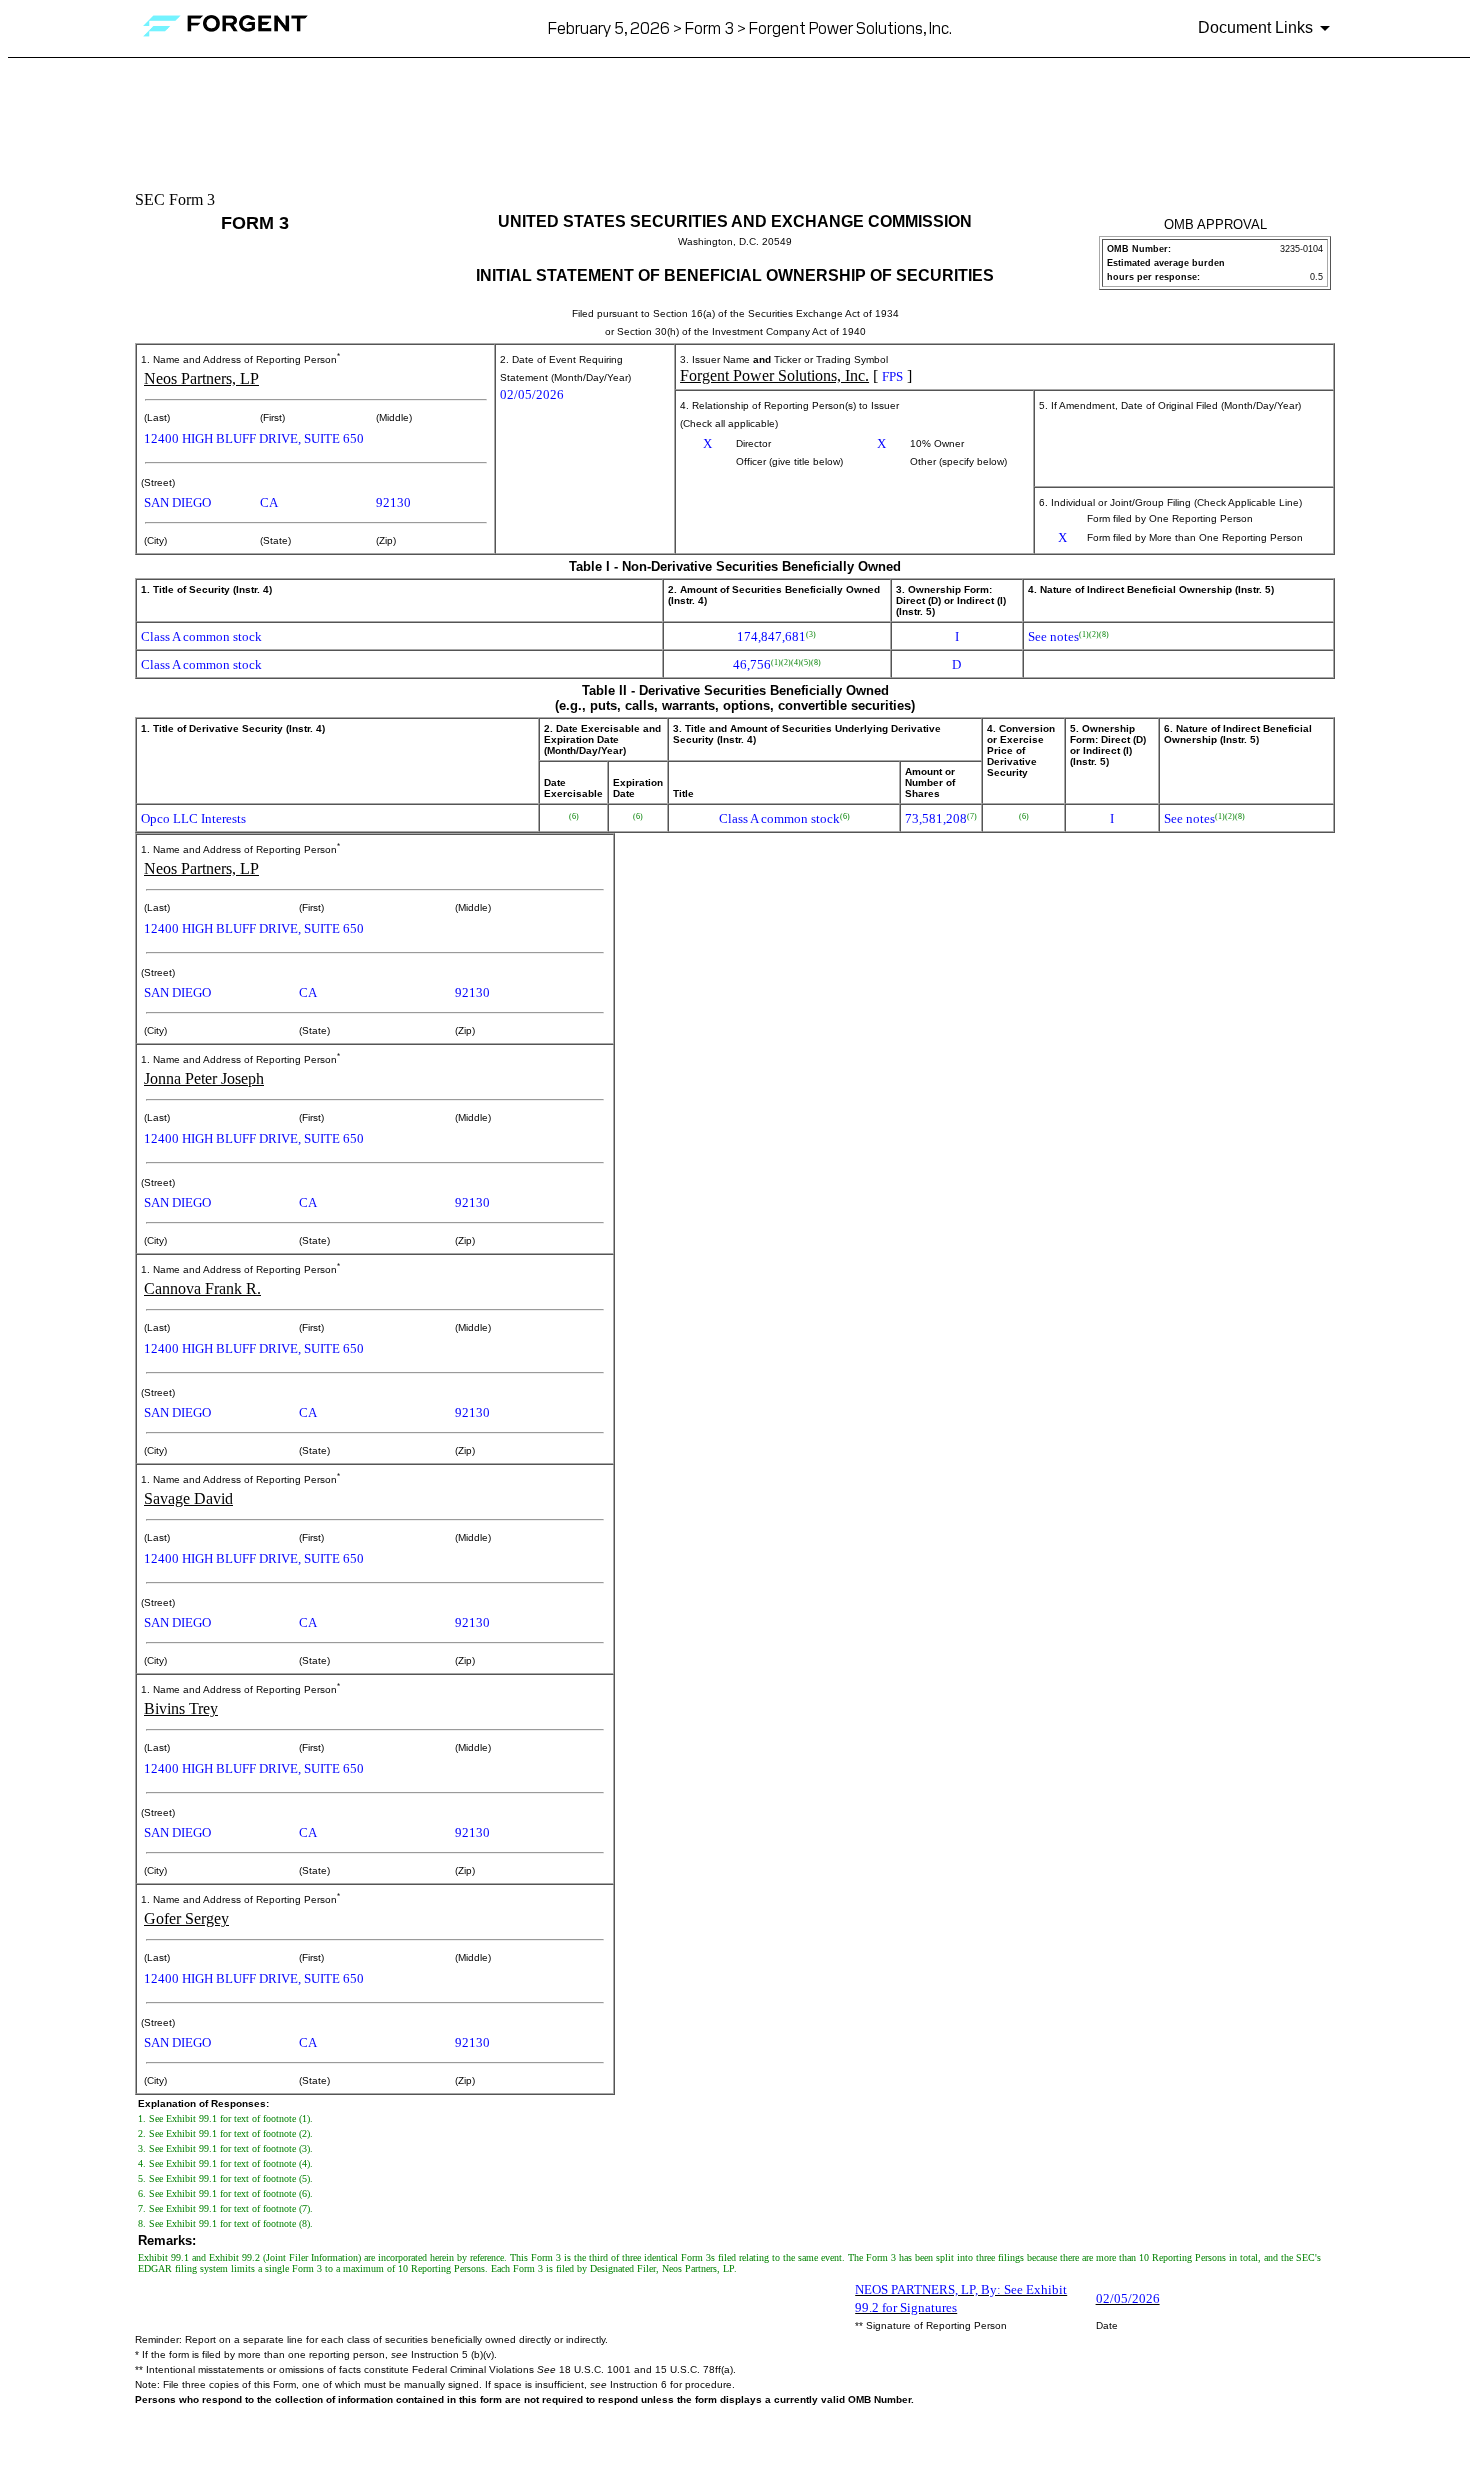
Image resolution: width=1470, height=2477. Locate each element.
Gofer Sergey (186, 1918)
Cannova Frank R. (202, 1288)
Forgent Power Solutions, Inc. (774, 375)
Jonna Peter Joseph (204, 1078)
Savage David (188, 1498)
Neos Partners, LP (201, 378)
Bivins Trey (181, 1708)
